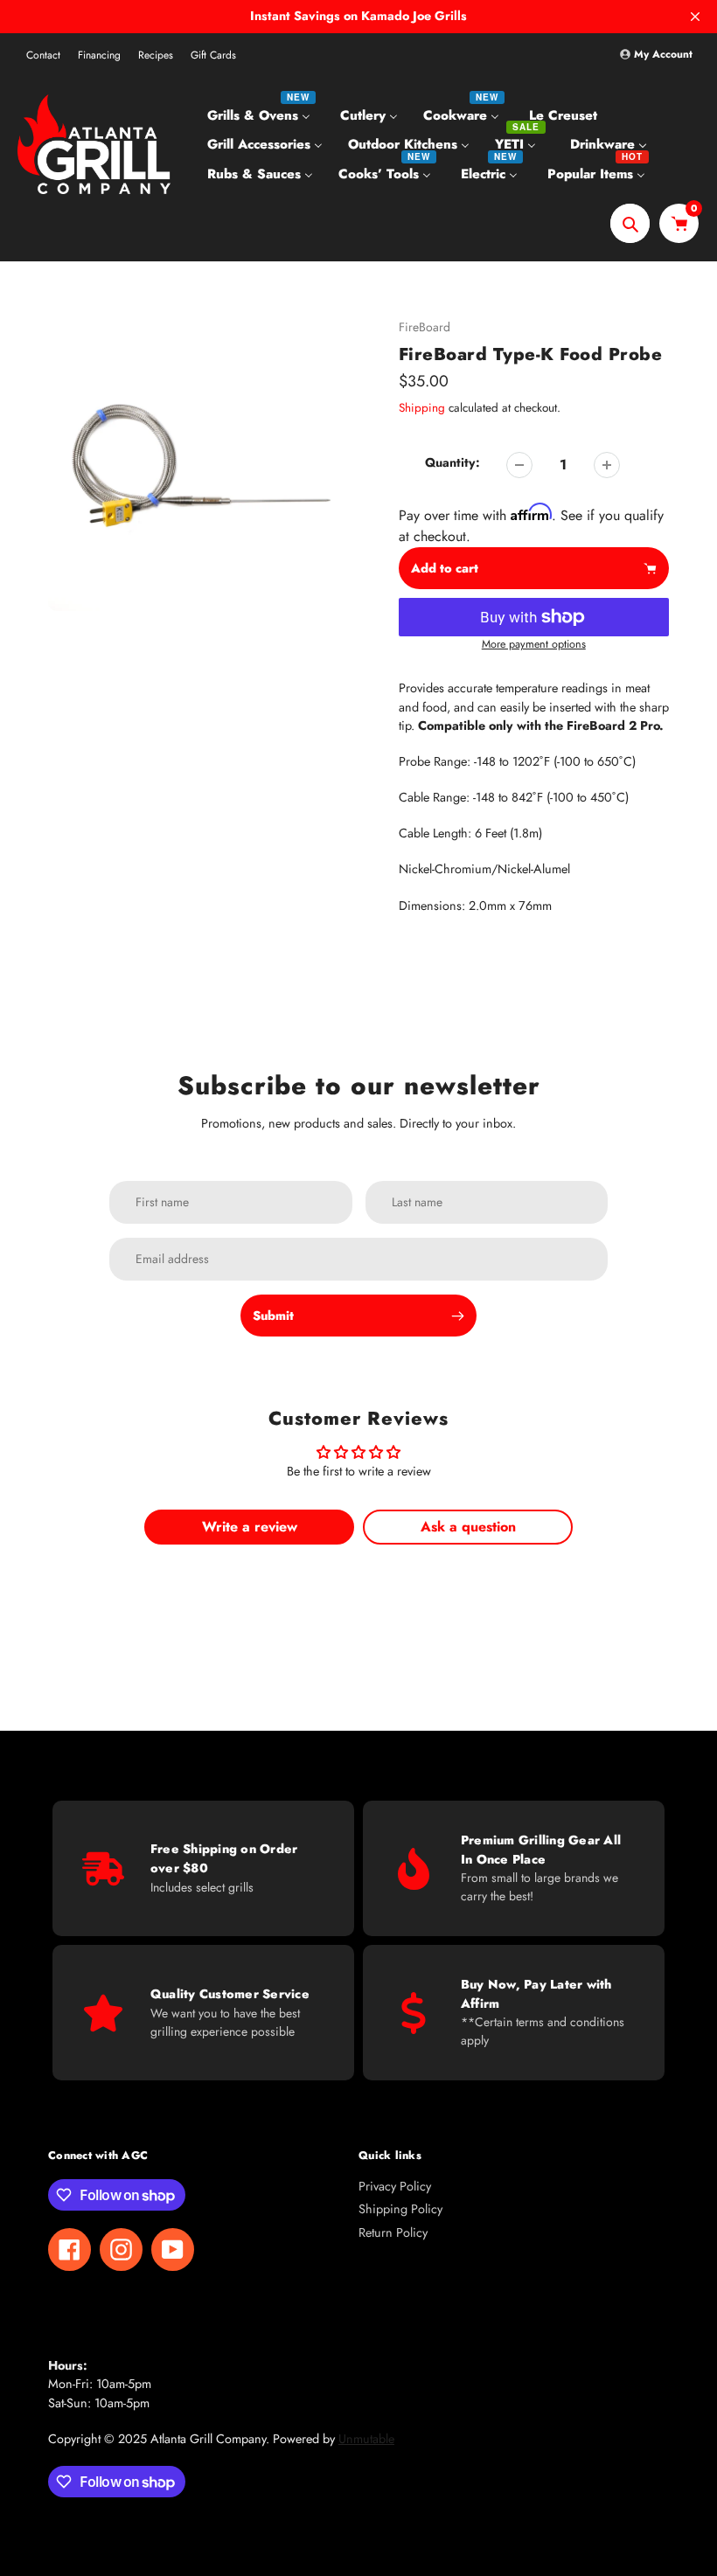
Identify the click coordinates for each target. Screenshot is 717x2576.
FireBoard (425, 327)
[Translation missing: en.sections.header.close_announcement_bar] (695, 17)
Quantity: (452, 462)
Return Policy (393, 2232)
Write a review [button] (250, 1527)
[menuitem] (261, 115)
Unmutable (366, 2439)
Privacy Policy (395, 2186)
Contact (43, 55)
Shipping (422, 408)
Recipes (156, 55)
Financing (99, 55)
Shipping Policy (400, 2209)
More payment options (534, 644)
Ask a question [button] (468, 1527)
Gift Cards (213, 55)
